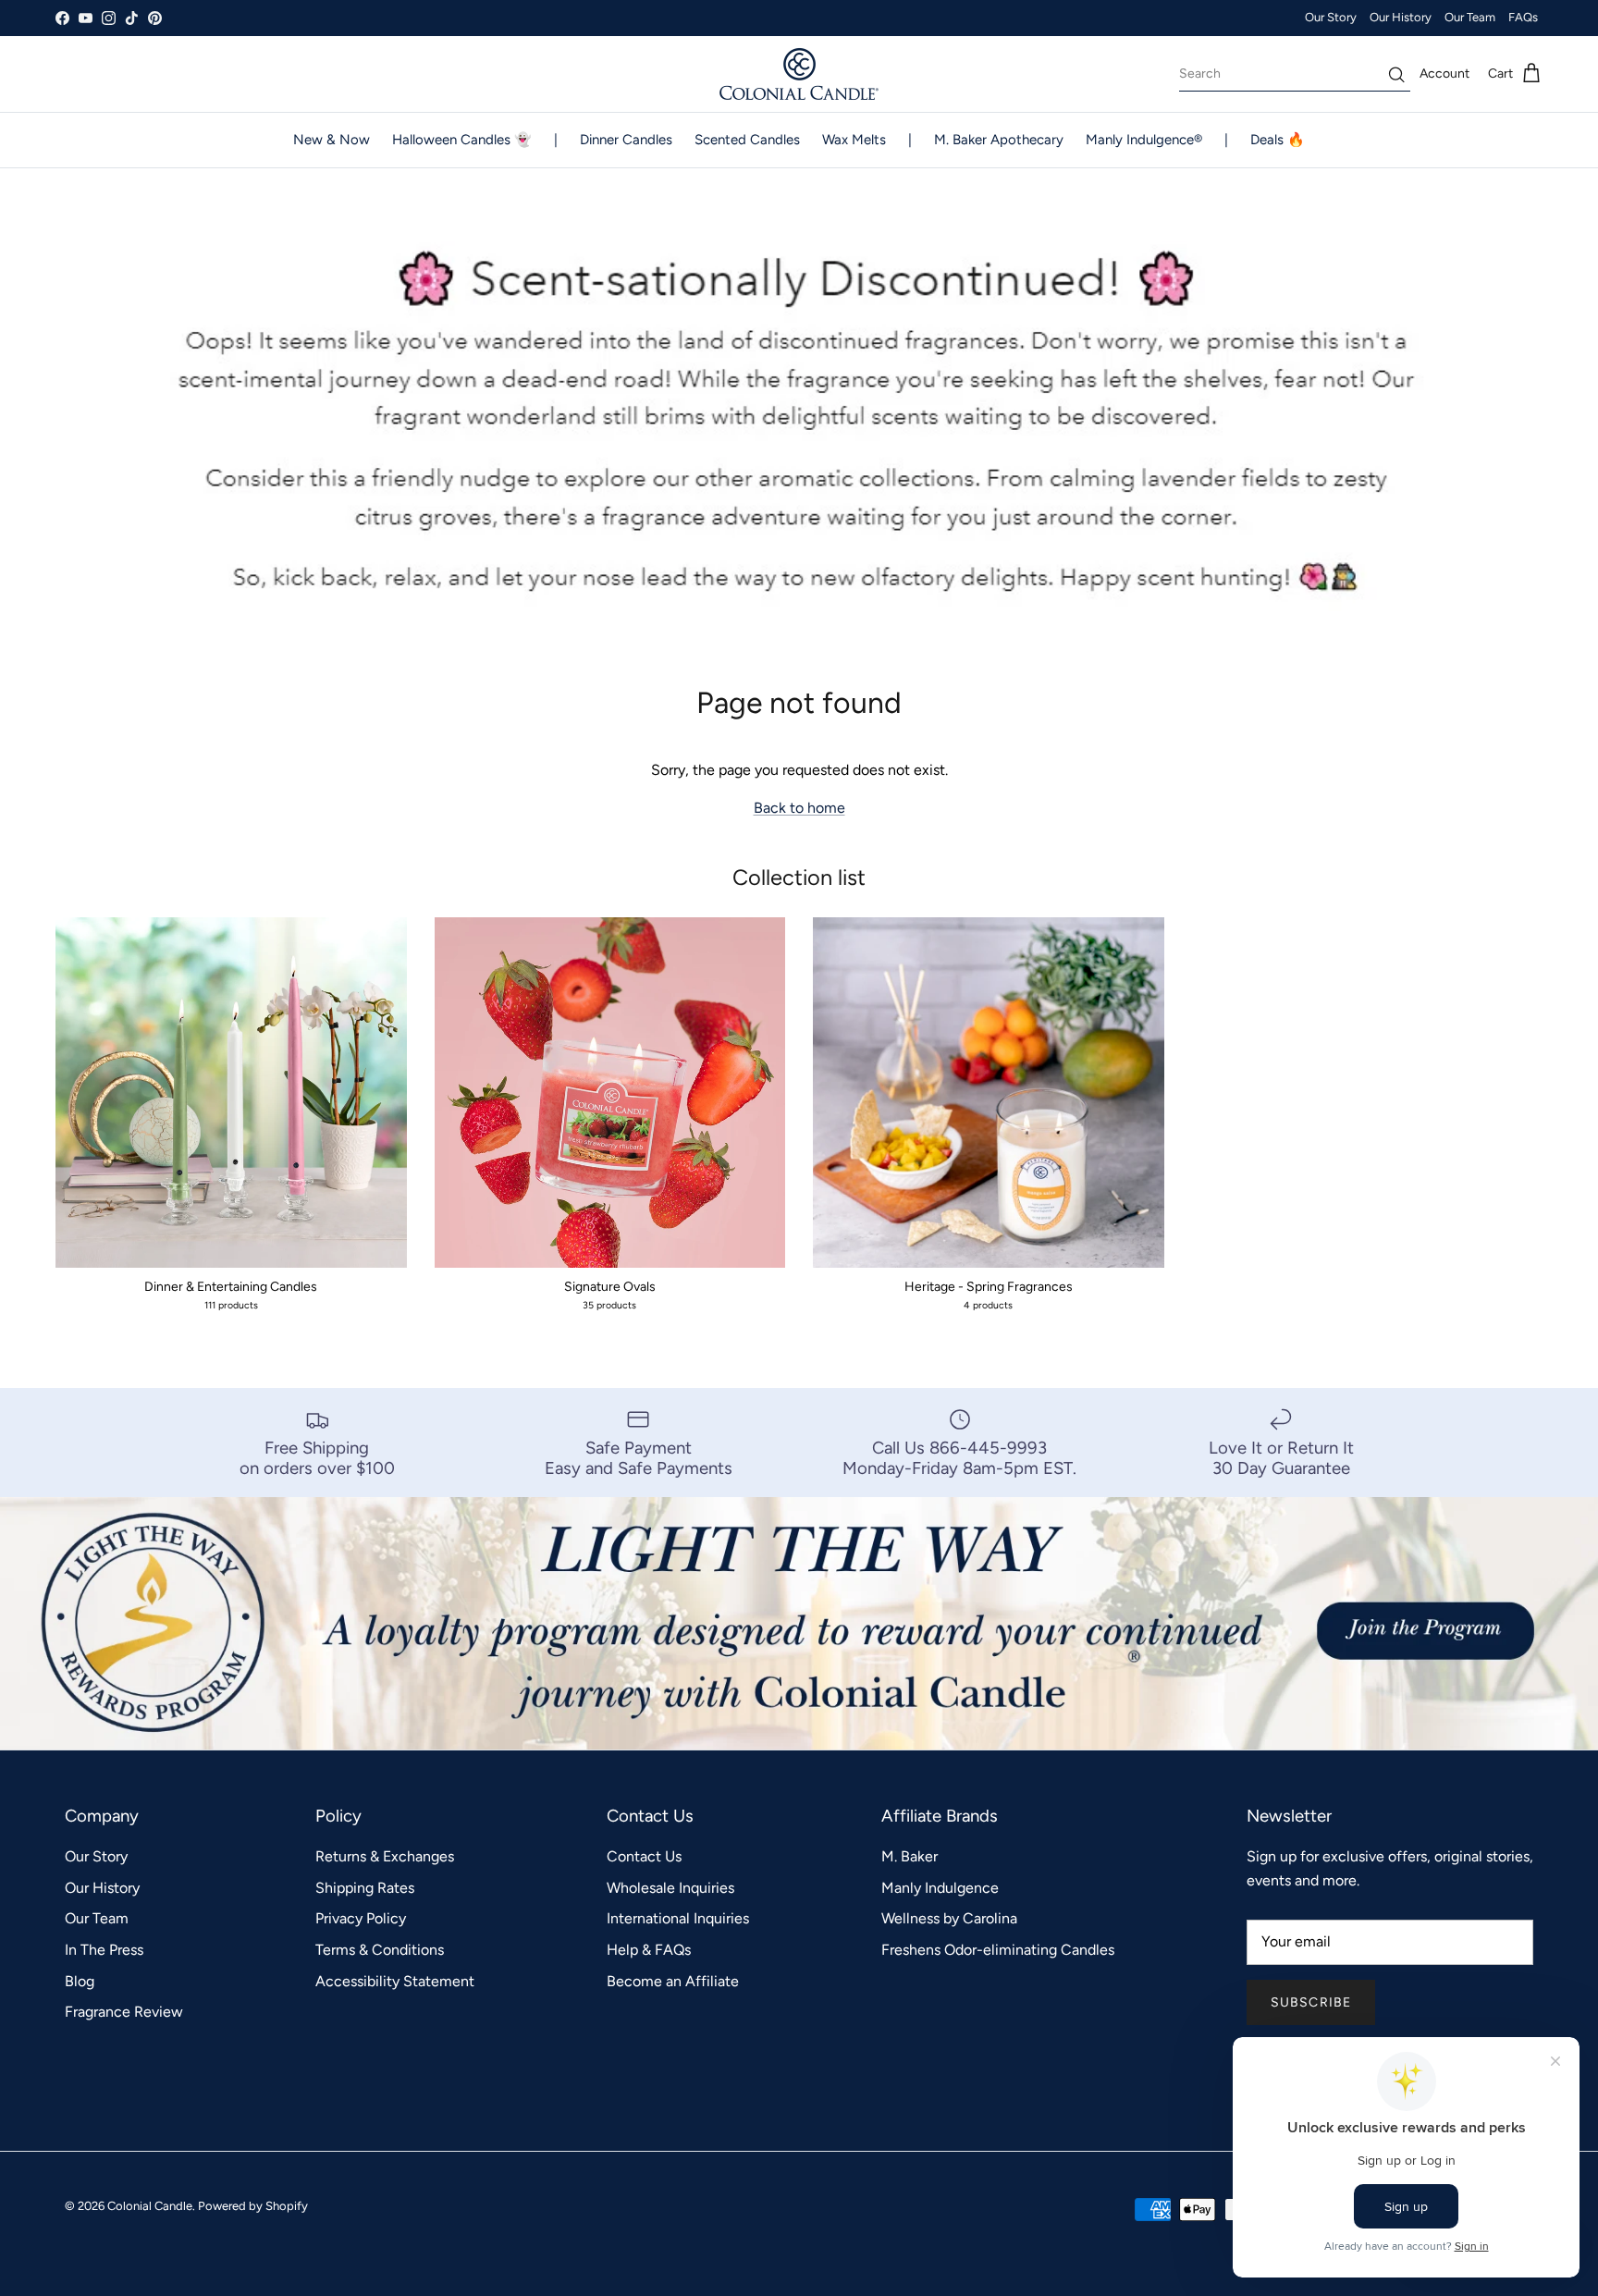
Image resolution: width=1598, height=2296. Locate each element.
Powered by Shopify (253, 2206)
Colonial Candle (150, 2206)
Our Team (1470, 17)
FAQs (1523, 17)
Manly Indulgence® (1144, 140)
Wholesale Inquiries (670, 1888)
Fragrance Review (124, 2012)
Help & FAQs (649, 1950)
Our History (1401, 17)
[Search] (1396, 74)
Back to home (799, 808)
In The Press (104, 1950)
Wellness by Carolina (949, 1918)
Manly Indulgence (940, 1888)
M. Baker (910, 1856)
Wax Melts (854, 140)
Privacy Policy (361, 1918)
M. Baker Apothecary (999, 140)
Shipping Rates (365, 1888)
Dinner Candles (626, 140)
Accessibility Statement (395, 1981)
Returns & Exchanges (385, 1856)
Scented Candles (747, 140)
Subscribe (1311, 2002)
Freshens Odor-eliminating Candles (998, 1950)
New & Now (332, 140)
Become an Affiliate (673, 1981)
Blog (80, 1981)
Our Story (1331, 17)
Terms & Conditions (380, 1950)
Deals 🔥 (1278, 140)
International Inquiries (678, 1918)
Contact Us (644, 1856)
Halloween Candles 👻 (462, 140)
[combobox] (1295, 74)
